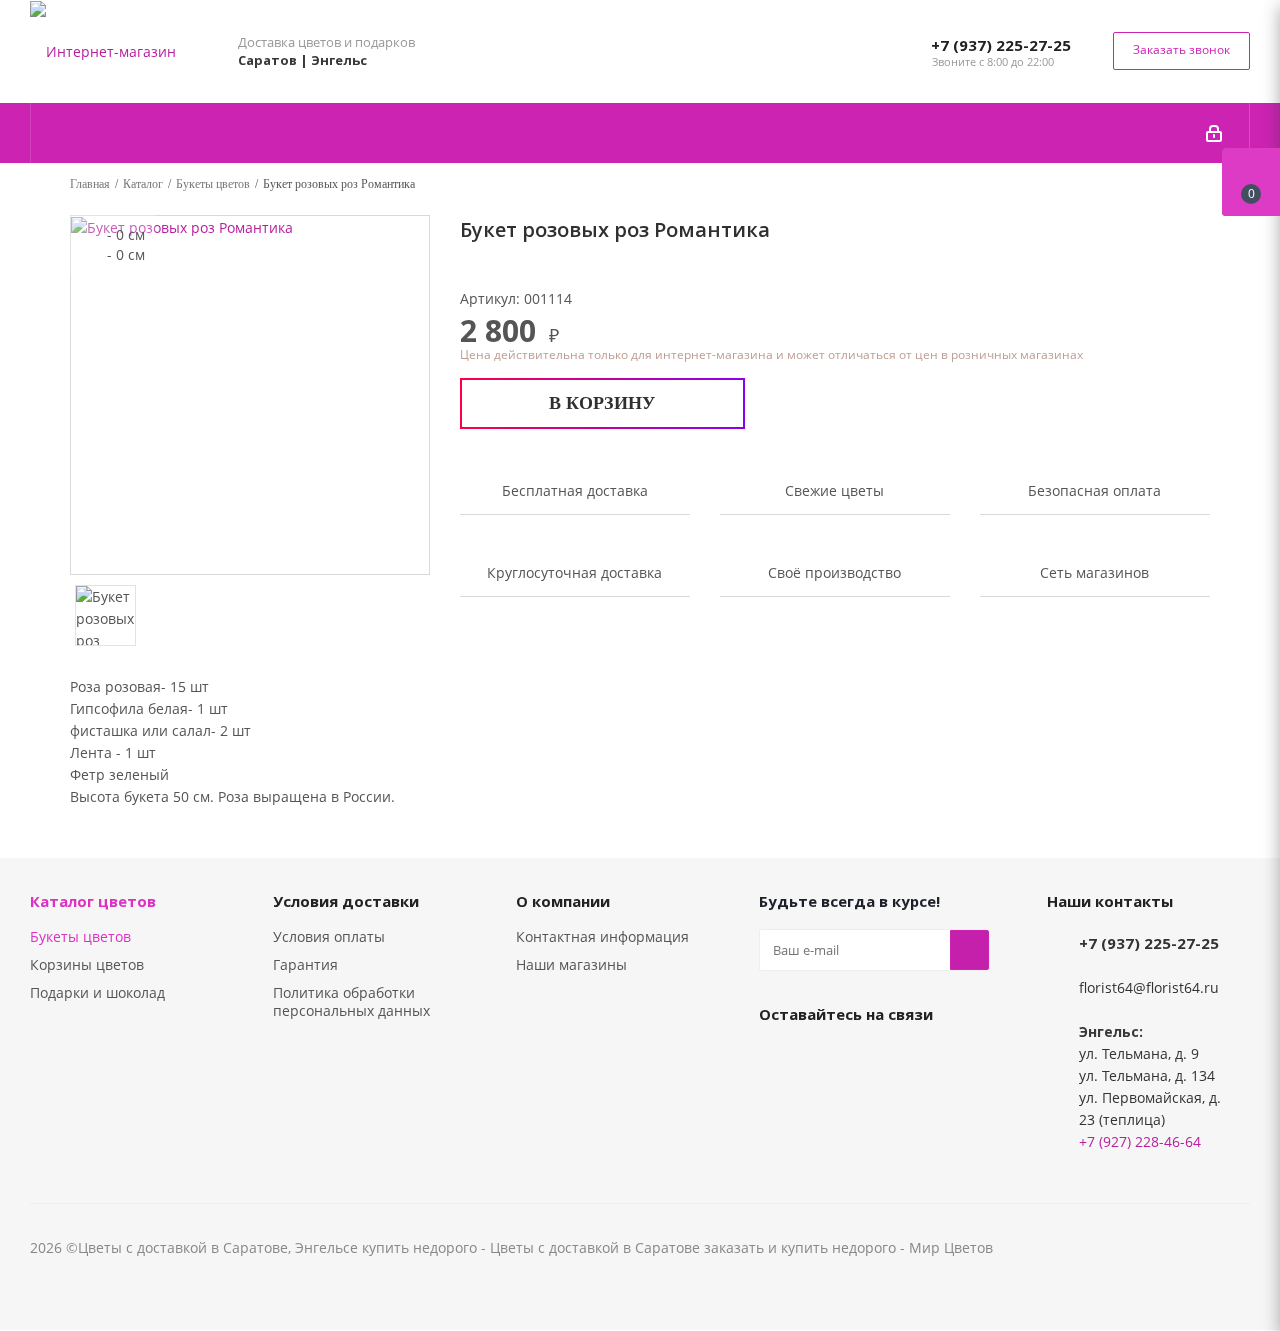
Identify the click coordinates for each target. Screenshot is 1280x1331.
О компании (563, 901)
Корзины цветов (87, 964)
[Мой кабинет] (1214, 133)
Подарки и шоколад (97, 992)
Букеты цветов (80, 936)
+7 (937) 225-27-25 (1001, 45)
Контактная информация (602, 936)
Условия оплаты (329, 936)
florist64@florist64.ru (1149, 987)
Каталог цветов (93, 901)
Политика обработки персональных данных (351, 1001)
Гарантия (305, 964)
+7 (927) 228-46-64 (1140, 1141)
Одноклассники (829, 1060)
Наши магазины (571, 964)
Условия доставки (346, 901)
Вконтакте (779, 1060)
